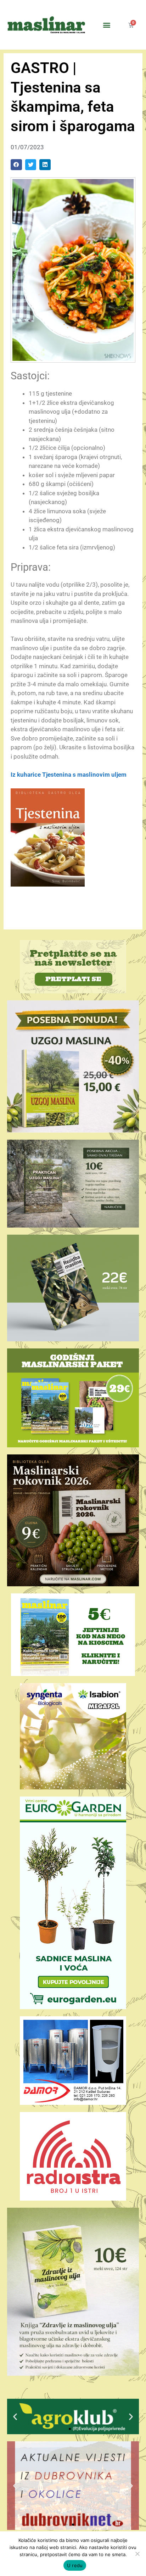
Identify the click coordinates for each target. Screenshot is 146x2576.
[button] (107, 25)
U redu (75, 2565)
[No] (137, 2554)
